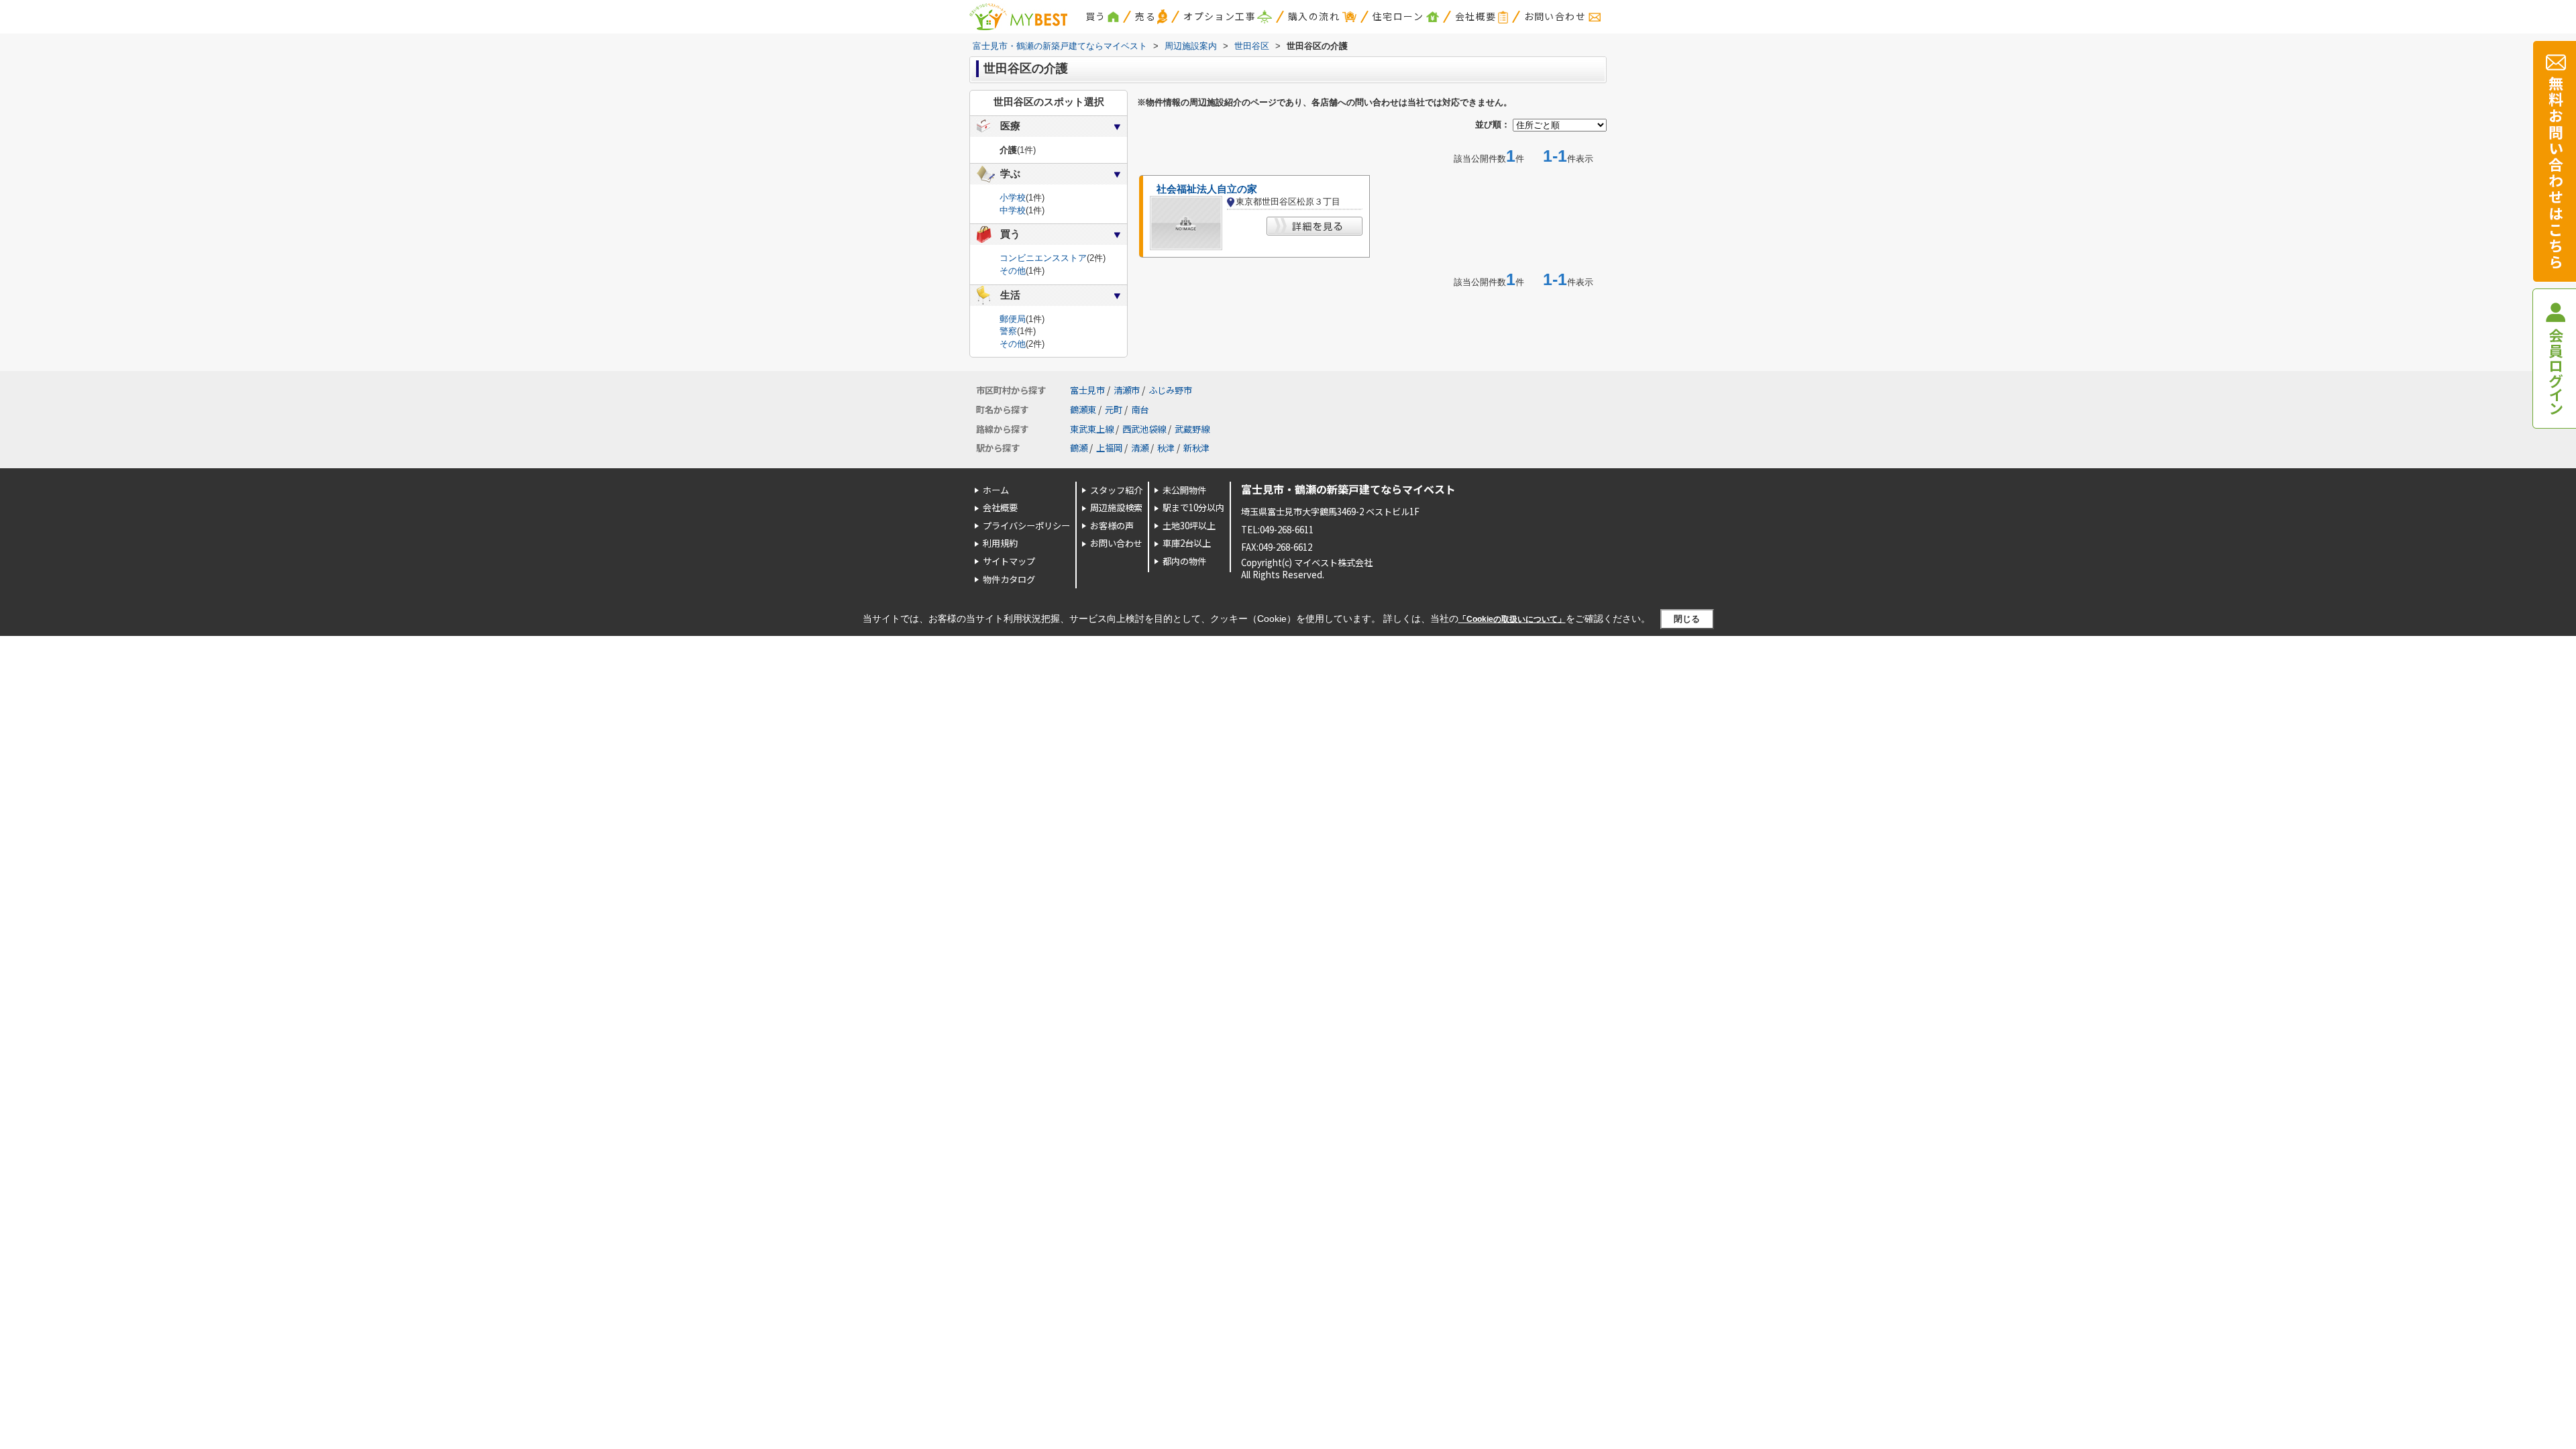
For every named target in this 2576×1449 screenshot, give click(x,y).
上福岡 (1109, 448)
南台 (1140, 410)
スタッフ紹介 (1116, 490)
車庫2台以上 (1187, 543)
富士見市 (1087, 390)
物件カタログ (1009, 579)
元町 (1114, 410)
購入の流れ (1314, 16)
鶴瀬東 (1083, 410)
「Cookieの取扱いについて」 (1512, 619)
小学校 (1013, 198)
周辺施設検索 (1116, 507)
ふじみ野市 (1170, 390)
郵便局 (1013, 319)
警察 (1008, 331)
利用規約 (1000, 543)
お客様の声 (1112, 526)
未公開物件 (1184, 490)
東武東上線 (1092, 429)
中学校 (1013, 210)
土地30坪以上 (1189, 526)
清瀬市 (1127, 390)
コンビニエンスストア (1043, 258)
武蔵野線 (1192, 429)
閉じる (1687, 619)
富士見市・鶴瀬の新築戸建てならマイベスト (1348, 489)
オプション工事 (1220, 16)
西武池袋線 (1144, 429)
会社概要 (1476, 16)
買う (1096, 16)
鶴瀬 (1079, 448)
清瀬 (1140, 448)
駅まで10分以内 (1193, 507)
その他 (1013, 271)
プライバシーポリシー (1026, 526)
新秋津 (1196, 448)
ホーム (996, 490)
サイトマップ (1009, 561)
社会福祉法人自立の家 (1207, 189)
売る (1145, 16)
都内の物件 (1184, 561)
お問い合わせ (1555, 16)
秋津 (1166, 448)
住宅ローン (1398, 16)
